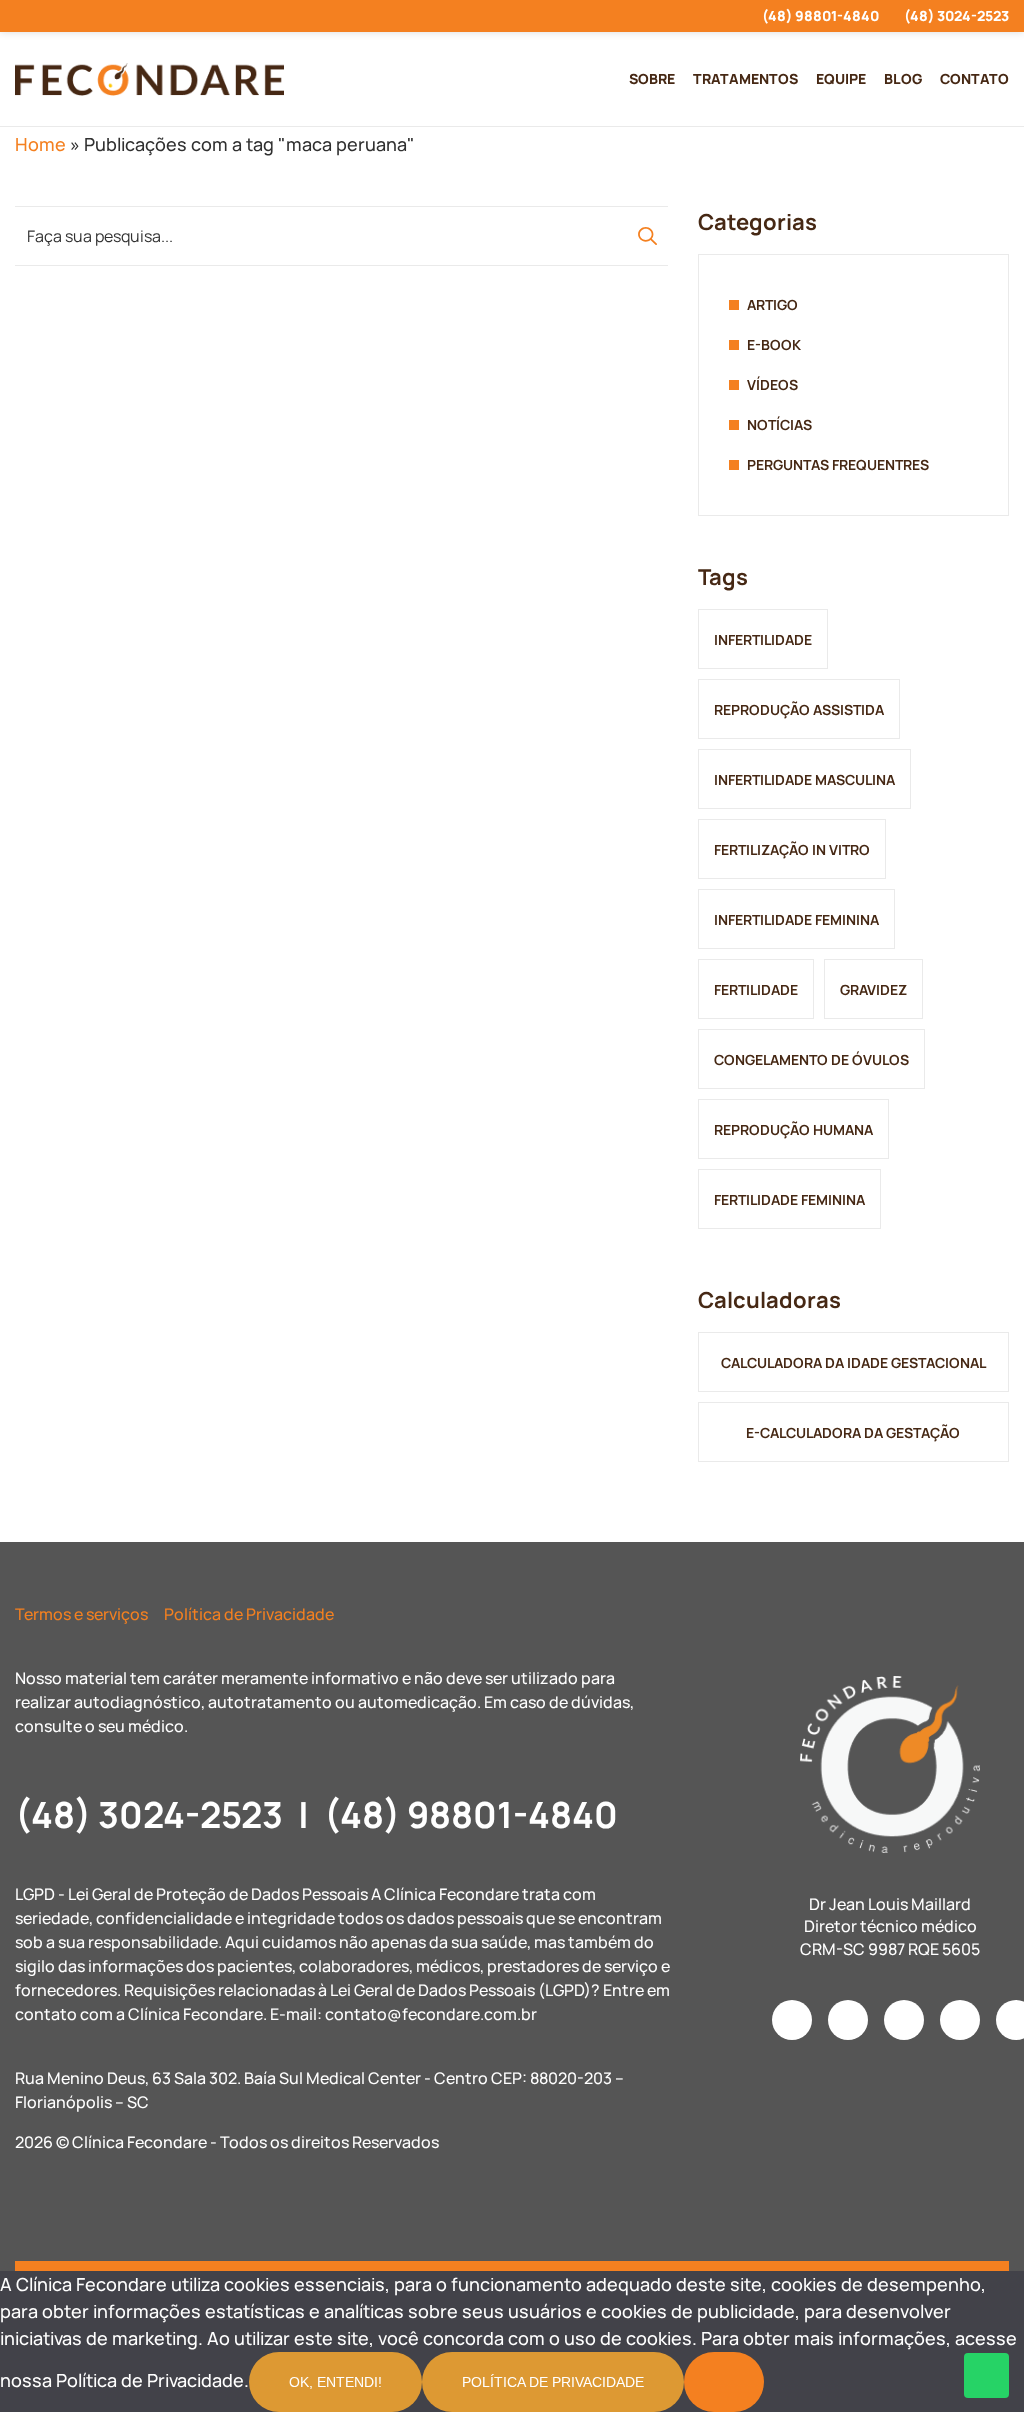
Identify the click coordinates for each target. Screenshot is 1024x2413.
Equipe (841, 79)
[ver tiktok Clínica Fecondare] (128, 16)
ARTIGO (772, 304)
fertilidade (756, 989)
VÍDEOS (772, 384)
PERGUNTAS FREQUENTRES (838, 464)
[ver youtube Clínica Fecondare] (92, 16)
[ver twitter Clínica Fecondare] (164, 16)
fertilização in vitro (792, 849)
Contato (974, 79)
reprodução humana (793, 1129)
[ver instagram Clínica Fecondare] (20, 16)
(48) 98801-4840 (820, 15)
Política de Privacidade (249, 1614)
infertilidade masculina (804, 779)
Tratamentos (745, 79)
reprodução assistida (799, 709)
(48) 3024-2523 (956, 15)
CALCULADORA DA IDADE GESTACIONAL (853, 1362)
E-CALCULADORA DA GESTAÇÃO (853, 1432)
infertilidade (763, 639)
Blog (903, 79)
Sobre (652, 79)
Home (40, 144)
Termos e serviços (81, 1614)
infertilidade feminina (796, 919)
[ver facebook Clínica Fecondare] (56, 16)
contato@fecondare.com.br (431, 2014)
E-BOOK (774, 344)
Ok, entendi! (335, 2382)
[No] (724, 2382)
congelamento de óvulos (811, 1059)
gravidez (873, 989)
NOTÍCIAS (779, 424)
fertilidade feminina (789, 1199)
